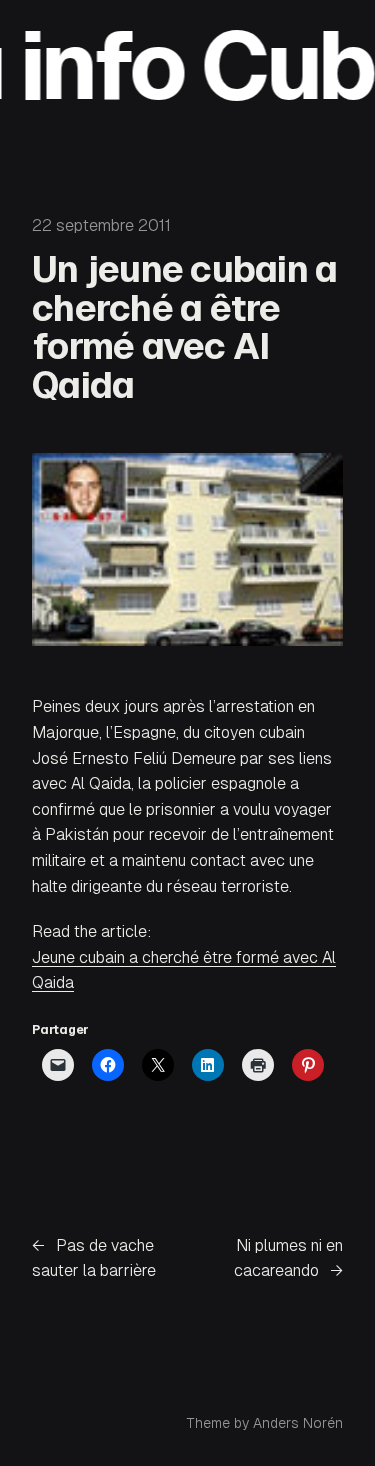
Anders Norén (298, 1423)
